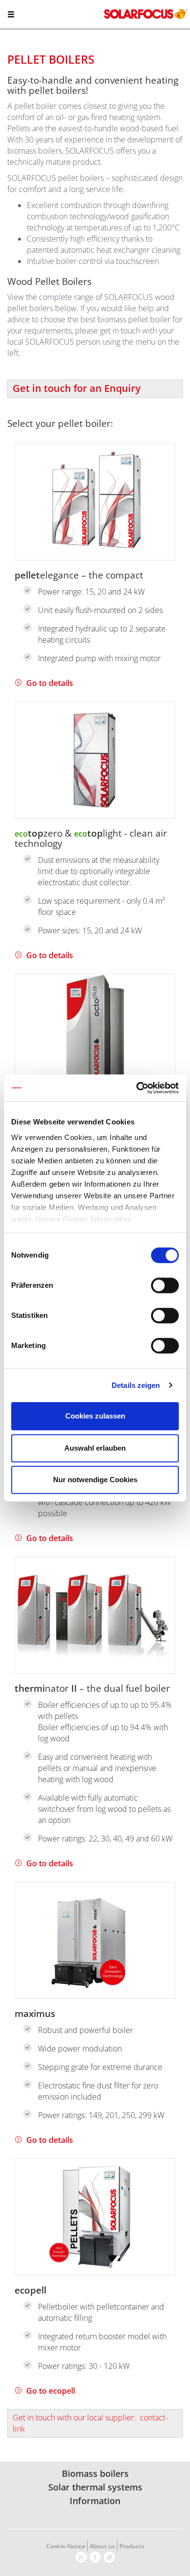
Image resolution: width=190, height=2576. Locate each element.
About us (102, 2546)
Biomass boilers (95, 2473)
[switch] (165, 1285)
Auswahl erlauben (95, 1448)
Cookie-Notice (66, 2546)
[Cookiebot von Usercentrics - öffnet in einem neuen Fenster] (137, 1088)
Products (132, 2546)
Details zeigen (136, 1385)
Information (95, 2501)
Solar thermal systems (95, 2487)
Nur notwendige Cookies (95, 1480)
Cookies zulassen (95, 1416)
